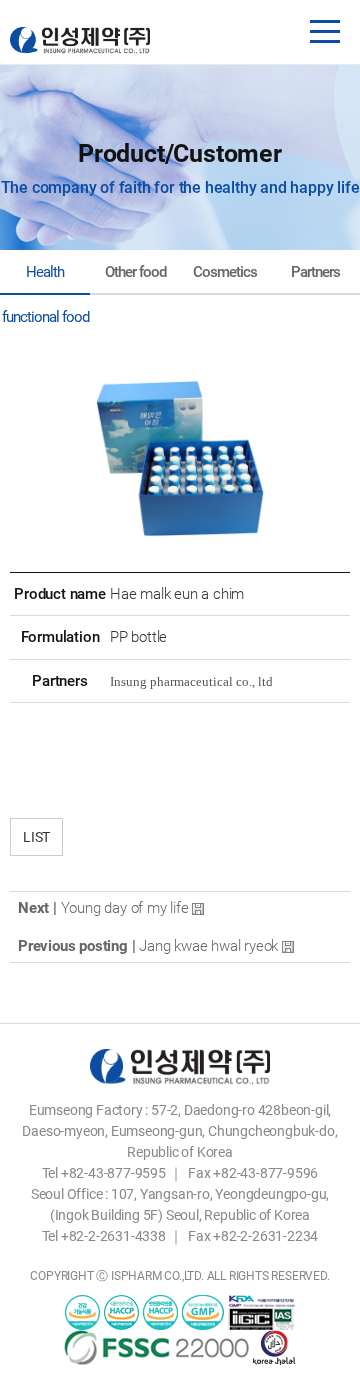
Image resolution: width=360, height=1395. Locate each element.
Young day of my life (125, 908)
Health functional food (45, 279)
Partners (315, 272)
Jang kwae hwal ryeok (208, 946)
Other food (135, 272)
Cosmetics (225, 272)
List (36, 837)
